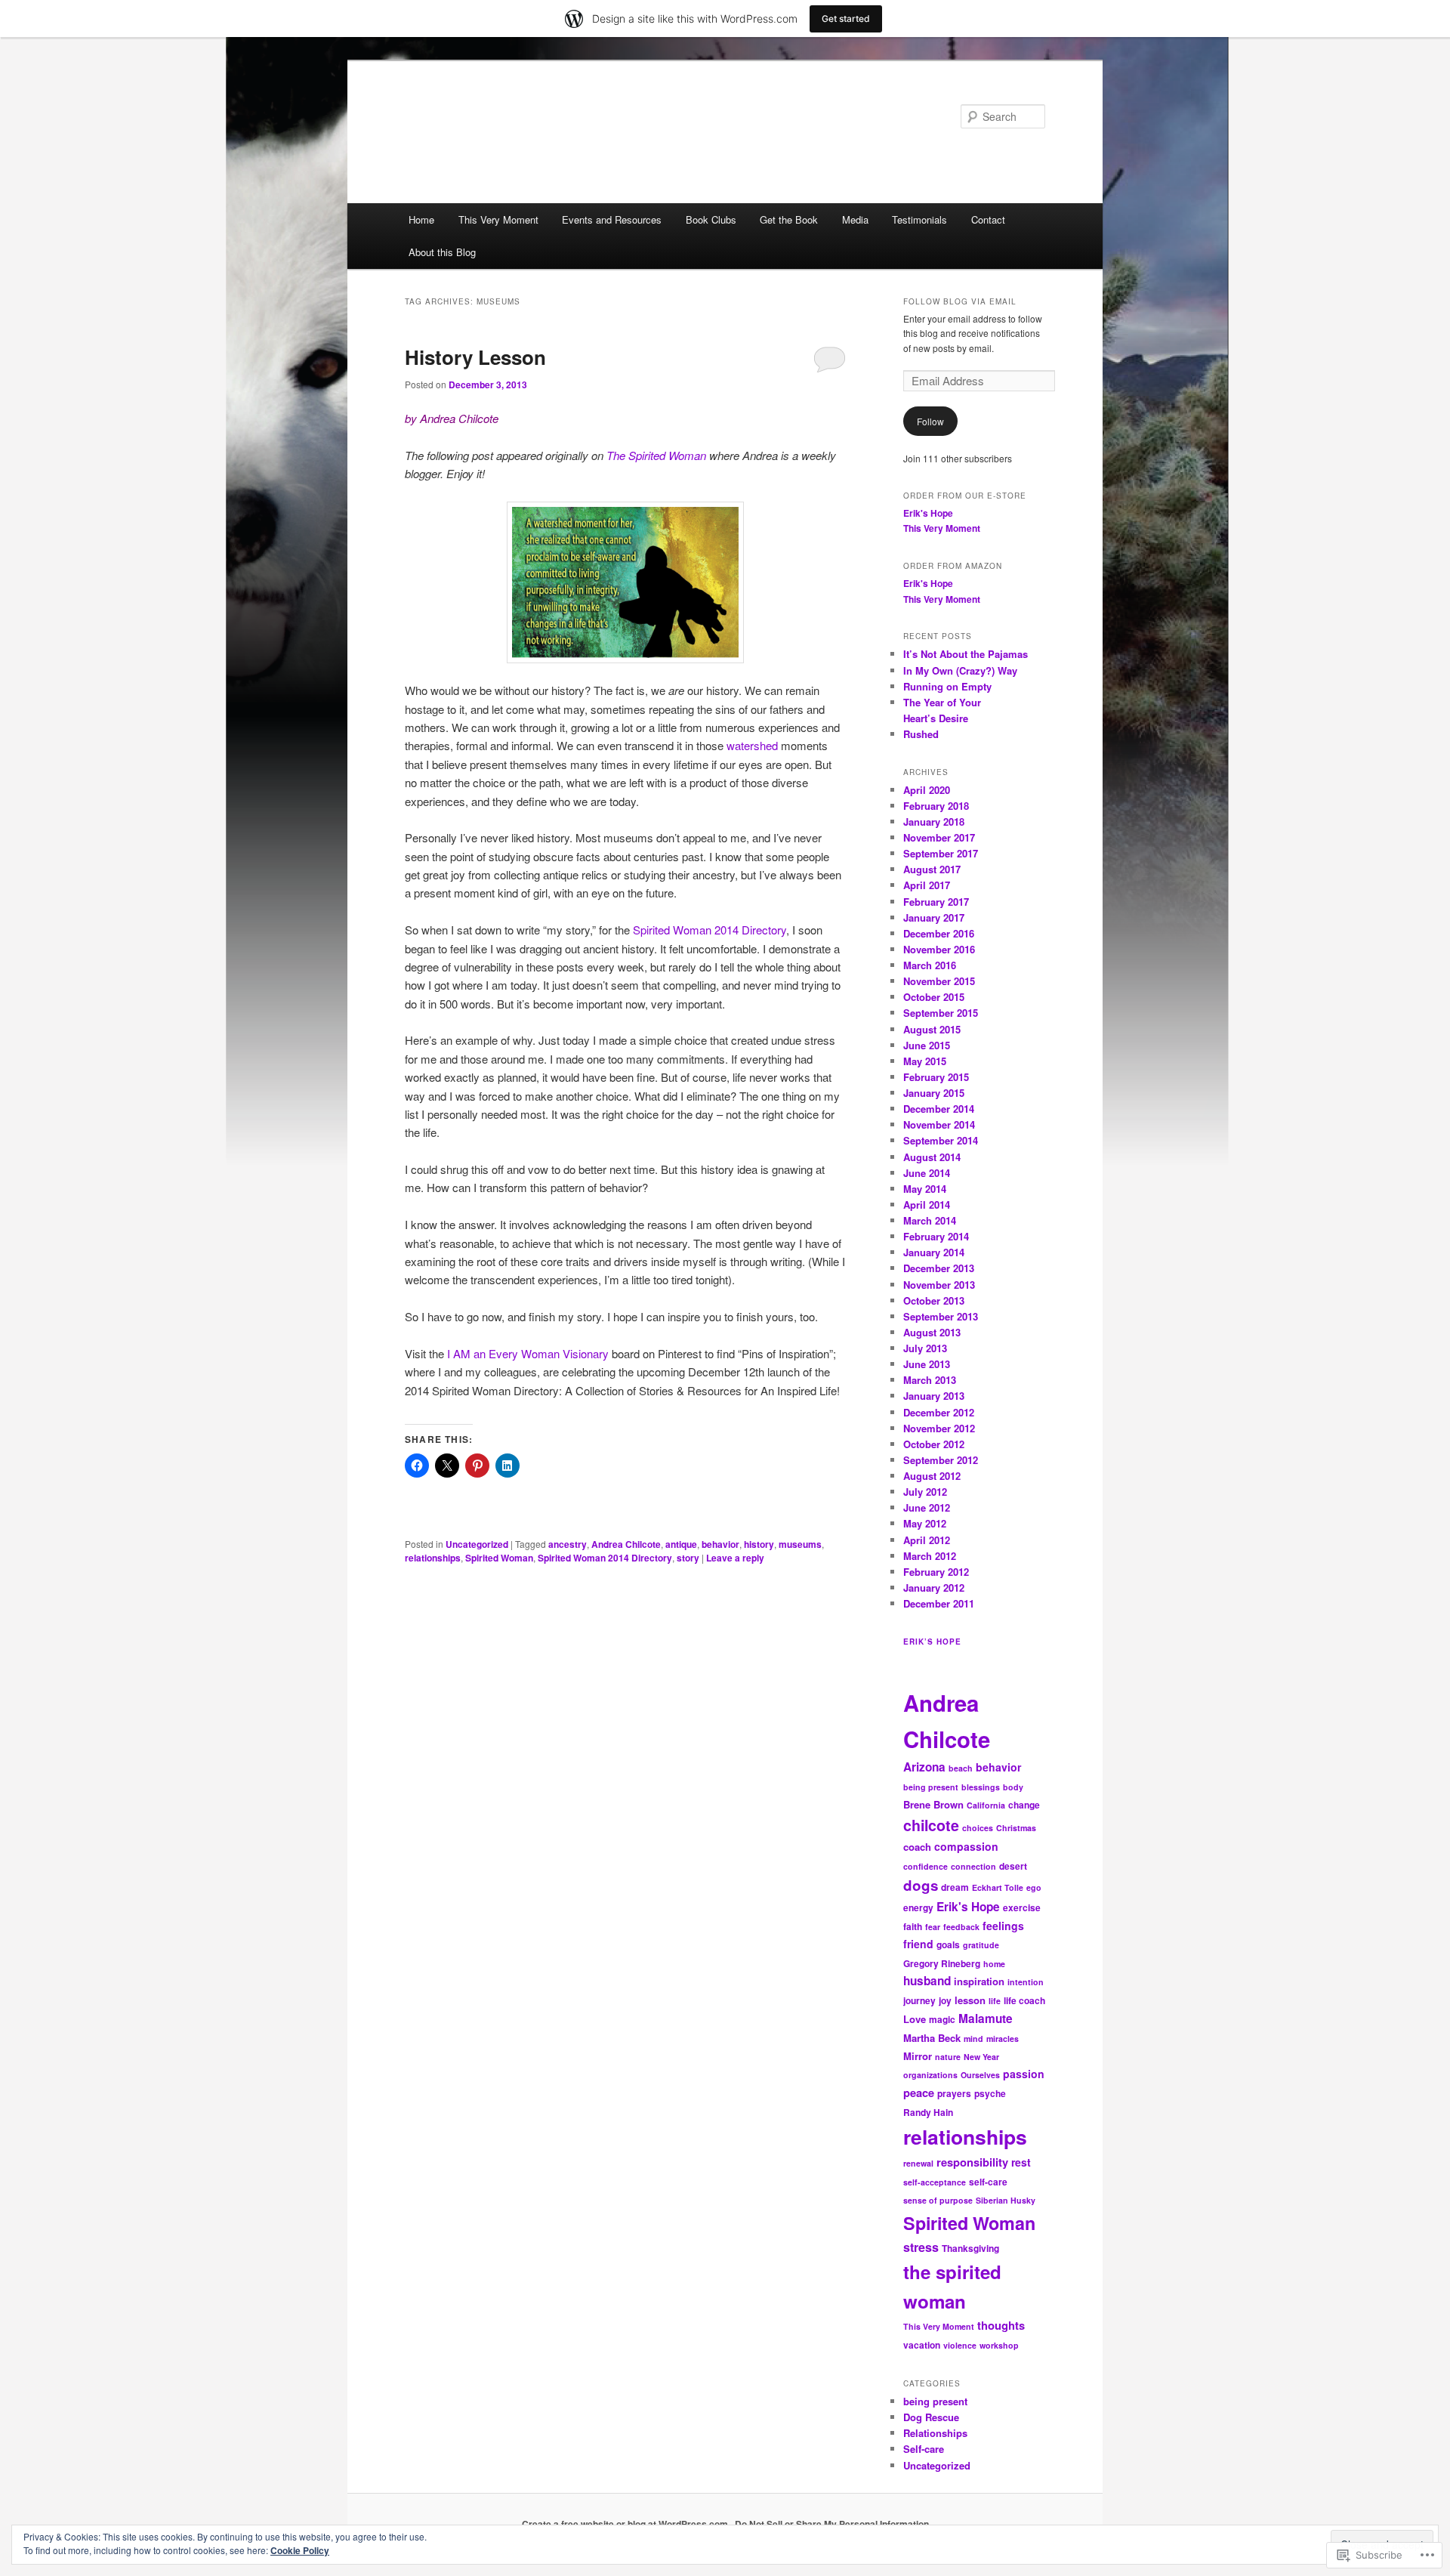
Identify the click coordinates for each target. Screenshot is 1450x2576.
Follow (930, 421)
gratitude (981, 1945)
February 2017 (936, 902)
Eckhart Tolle (998, 1887)
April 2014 (927, 1205)
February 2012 (936, 1572)
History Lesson (475, 357)
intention (1026, 1982)
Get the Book (789, 219)
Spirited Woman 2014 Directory (708, 930)
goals (948, 1944)
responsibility (972, 2162)
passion (1024, 2074)
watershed (752, 745)
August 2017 (932, 869)
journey (919, 2000)
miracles (1003, 2039)
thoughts (1001, 2325)
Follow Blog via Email (960, 301)
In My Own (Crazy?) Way (960, 670)
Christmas (1016, 1828)
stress (921, 2247)
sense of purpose (938, 2200)
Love (915, 2019)
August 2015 (932, 1029)
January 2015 (934, 1093)
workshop (999, 2345)
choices (978, 1828)
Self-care (924, 2449)
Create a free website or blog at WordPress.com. (626, 2524)
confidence (926, 1866)
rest (1021, 2162)
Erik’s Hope (932, 1642)
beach (961, 1768)
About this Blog (442, 252)
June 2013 (927, 1364)
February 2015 (936, 1077)
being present (931, 1787)
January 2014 (934, 1252)
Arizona (924, 1767)
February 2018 (936, 806)
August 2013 (932, 1332)
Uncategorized (477, 1544)
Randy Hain (928, 2112)
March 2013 (930, 1380)
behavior (720, 1544)
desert (1013, 1866)
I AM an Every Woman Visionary (526, 1353)
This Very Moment (498, 219)
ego (1034, 1887)
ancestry (568, 1544)
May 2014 (925, 1189)
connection (973, 1866)
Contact (988, 219)
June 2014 (927, 1173)
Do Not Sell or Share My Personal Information (832, 2524)
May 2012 (925, 1523)
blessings (981, 1787)
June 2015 (927, 1045)
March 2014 (930, 1220)
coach (917, 1847)
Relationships (935, 2433)
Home (421, 219)
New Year (981, 2057)
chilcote (931, 1825)
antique (681, 1544)
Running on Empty (947, 686)
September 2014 (941, 1140)
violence (960, 2345)
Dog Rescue (931, 2417)
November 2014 (939, 1124)
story (688, 1558)
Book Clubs (711, 219)
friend (918, 1944)
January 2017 (934, 917)
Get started (846, 19)
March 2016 (930, 965)
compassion (966, 1846)
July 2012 (925, 1492)
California (986, 1805)
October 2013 (934, 1300)
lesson (970, 2000)
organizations (930, 2075)
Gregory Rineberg (942, 1963)
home (994, 1964)
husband (927, 1981)
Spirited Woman (499, 1558)
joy (945, 2000)
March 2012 (930, 1556)
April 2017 (927, 885)
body (1013, 1787)
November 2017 (939, 837)
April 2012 (927, 1540)
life (995, 2001)
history (759, 1544)
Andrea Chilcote (626, 1544)
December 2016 (939, 933)
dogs (921, 1885)
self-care (988, 2182)
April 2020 (927, 790)
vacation (922, 2345)
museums (800, 1544)
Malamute (986, 2018)
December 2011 (939, 1603)
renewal (918, 2163)
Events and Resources (612, 219)
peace (919, 2093)
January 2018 (934, 822)
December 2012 (939, 1412)
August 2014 (932, 1157)
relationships (433, 1558)
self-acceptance (935, 2182)
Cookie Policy (300, 2550)
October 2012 (934, 1444)
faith (913, 1926)
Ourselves (980, 2075)
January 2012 (934, 1588)
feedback (961, 1927)
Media (855, 219)
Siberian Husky (1006, 2200)
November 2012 (939, 1428)
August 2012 (932, 1476)
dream (955, 1887)
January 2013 (934, 1396)
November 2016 (939, 949)
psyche (990, 2093)
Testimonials (919, 219)
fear (933, 1927)
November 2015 (939, 981)
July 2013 (925, 1348)
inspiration (979, 1981)
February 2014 (936, 1236)
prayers (954, 2093)
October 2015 (934, 997)
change (1024, 1805)
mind (973, 2039)
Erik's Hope (928, 513)
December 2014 (939, 1109)
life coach (1024, 2000)
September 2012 (941, 1460)
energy (918, 1907)
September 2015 (941, 1013)
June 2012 (927, 1507)
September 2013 (941, 1316)
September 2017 (941, 853)
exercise (1022, 1907)
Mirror (918, 2056)
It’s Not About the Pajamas (966, 654)
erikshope (458, 116)
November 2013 (939, 1285)
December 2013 (939, 1268)
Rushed (921, 734)
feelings (1003, 1926)
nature (948, 2057)
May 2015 (925, 1061)
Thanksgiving (970, 2248)
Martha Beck (932, 2038)
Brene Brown (933, 1804)
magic (942, 2019)
